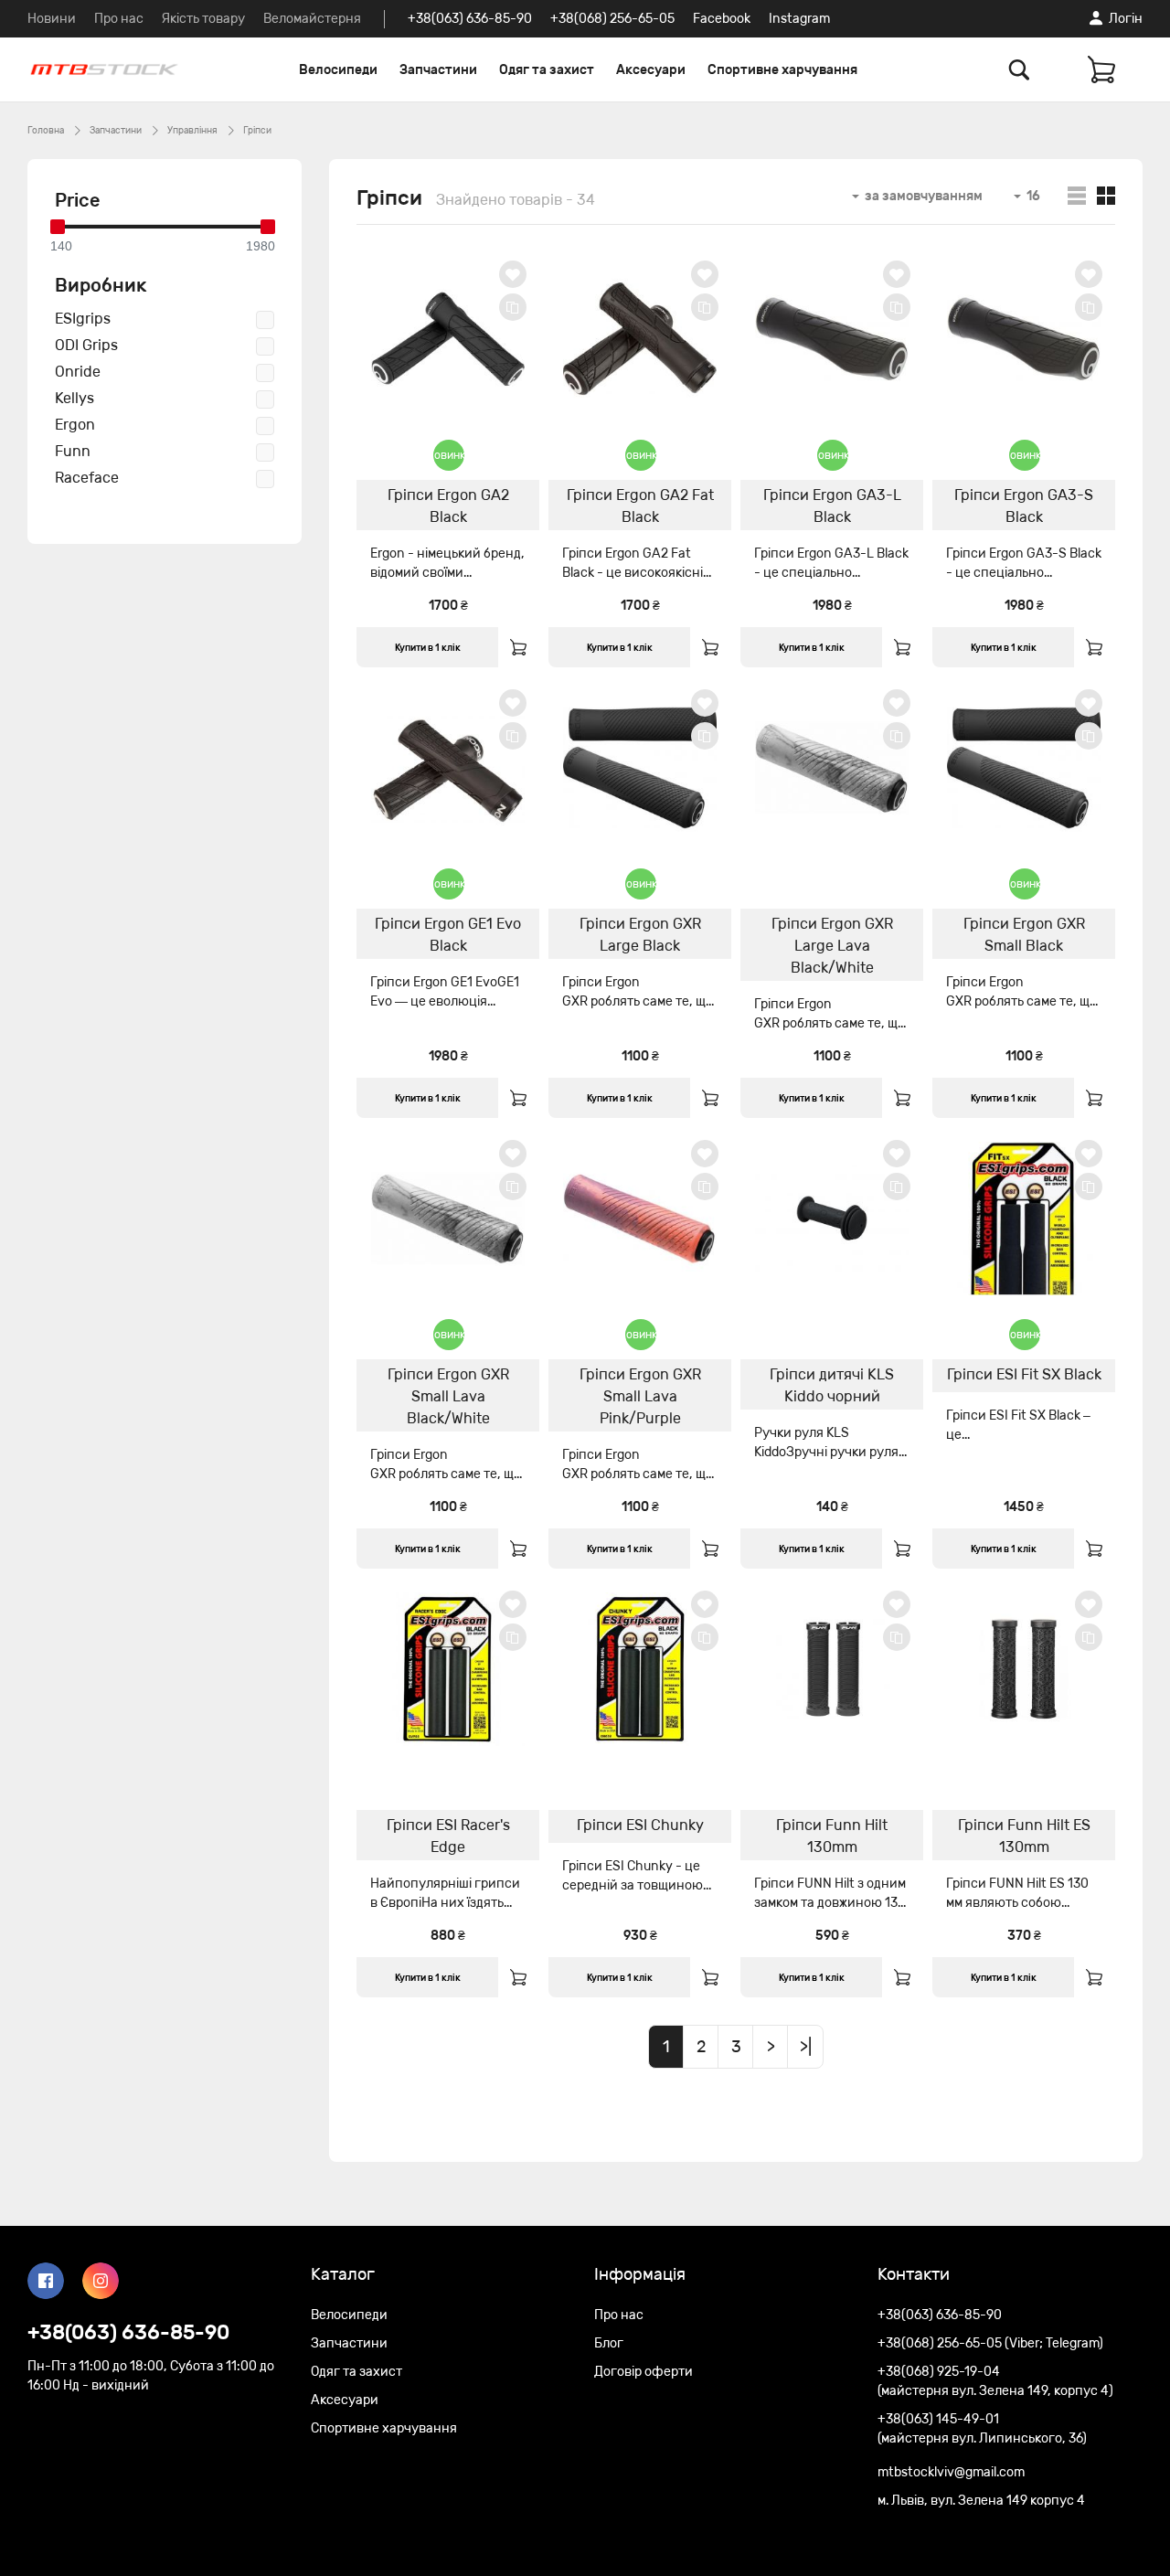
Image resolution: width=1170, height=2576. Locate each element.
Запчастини (438, 70)
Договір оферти (643, 2372)
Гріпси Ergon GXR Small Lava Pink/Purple (640, 1396)
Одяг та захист (547, 70)
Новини (52, 19)
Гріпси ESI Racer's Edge (448, 1836)
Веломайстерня (312, 19)
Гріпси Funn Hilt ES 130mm (1024, 1836)
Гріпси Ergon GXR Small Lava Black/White (448, 1396)
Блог (609, 2343)
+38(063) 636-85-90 (470, 19)
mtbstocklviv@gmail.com (951, 2472)
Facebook (722, 19)
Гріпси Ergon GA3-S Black (1024, 506)
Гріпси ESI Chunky (640, 1825)
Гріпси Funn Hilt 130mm (832, 1836)
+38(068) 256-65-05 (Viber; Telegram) (990, 2343)
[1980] (268, 227)
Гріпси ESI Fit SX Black (1024, 1374)
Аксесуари (651, 70)
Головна (46, 131)
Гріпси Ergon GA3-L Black (832, 506)
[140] (58, 227)
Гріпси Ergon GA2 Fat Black (640, 506)
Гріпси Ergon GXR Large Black (640, 935)
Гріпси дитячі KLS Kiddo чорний (832, 1385)
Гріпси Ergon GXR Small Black (1024, 935)
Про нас (119, 19)
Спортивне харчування (782, 70)
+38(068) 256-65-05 (612, 19)
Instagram (799, 19)
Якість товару (203, 19)
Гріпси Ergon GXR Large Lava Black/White (832, 946)
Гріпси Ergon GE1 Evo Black (448, 935)
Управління (192, 131)
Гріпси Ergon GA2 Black (448, 506)
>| (806, 2047)
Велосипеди (338, 70)
